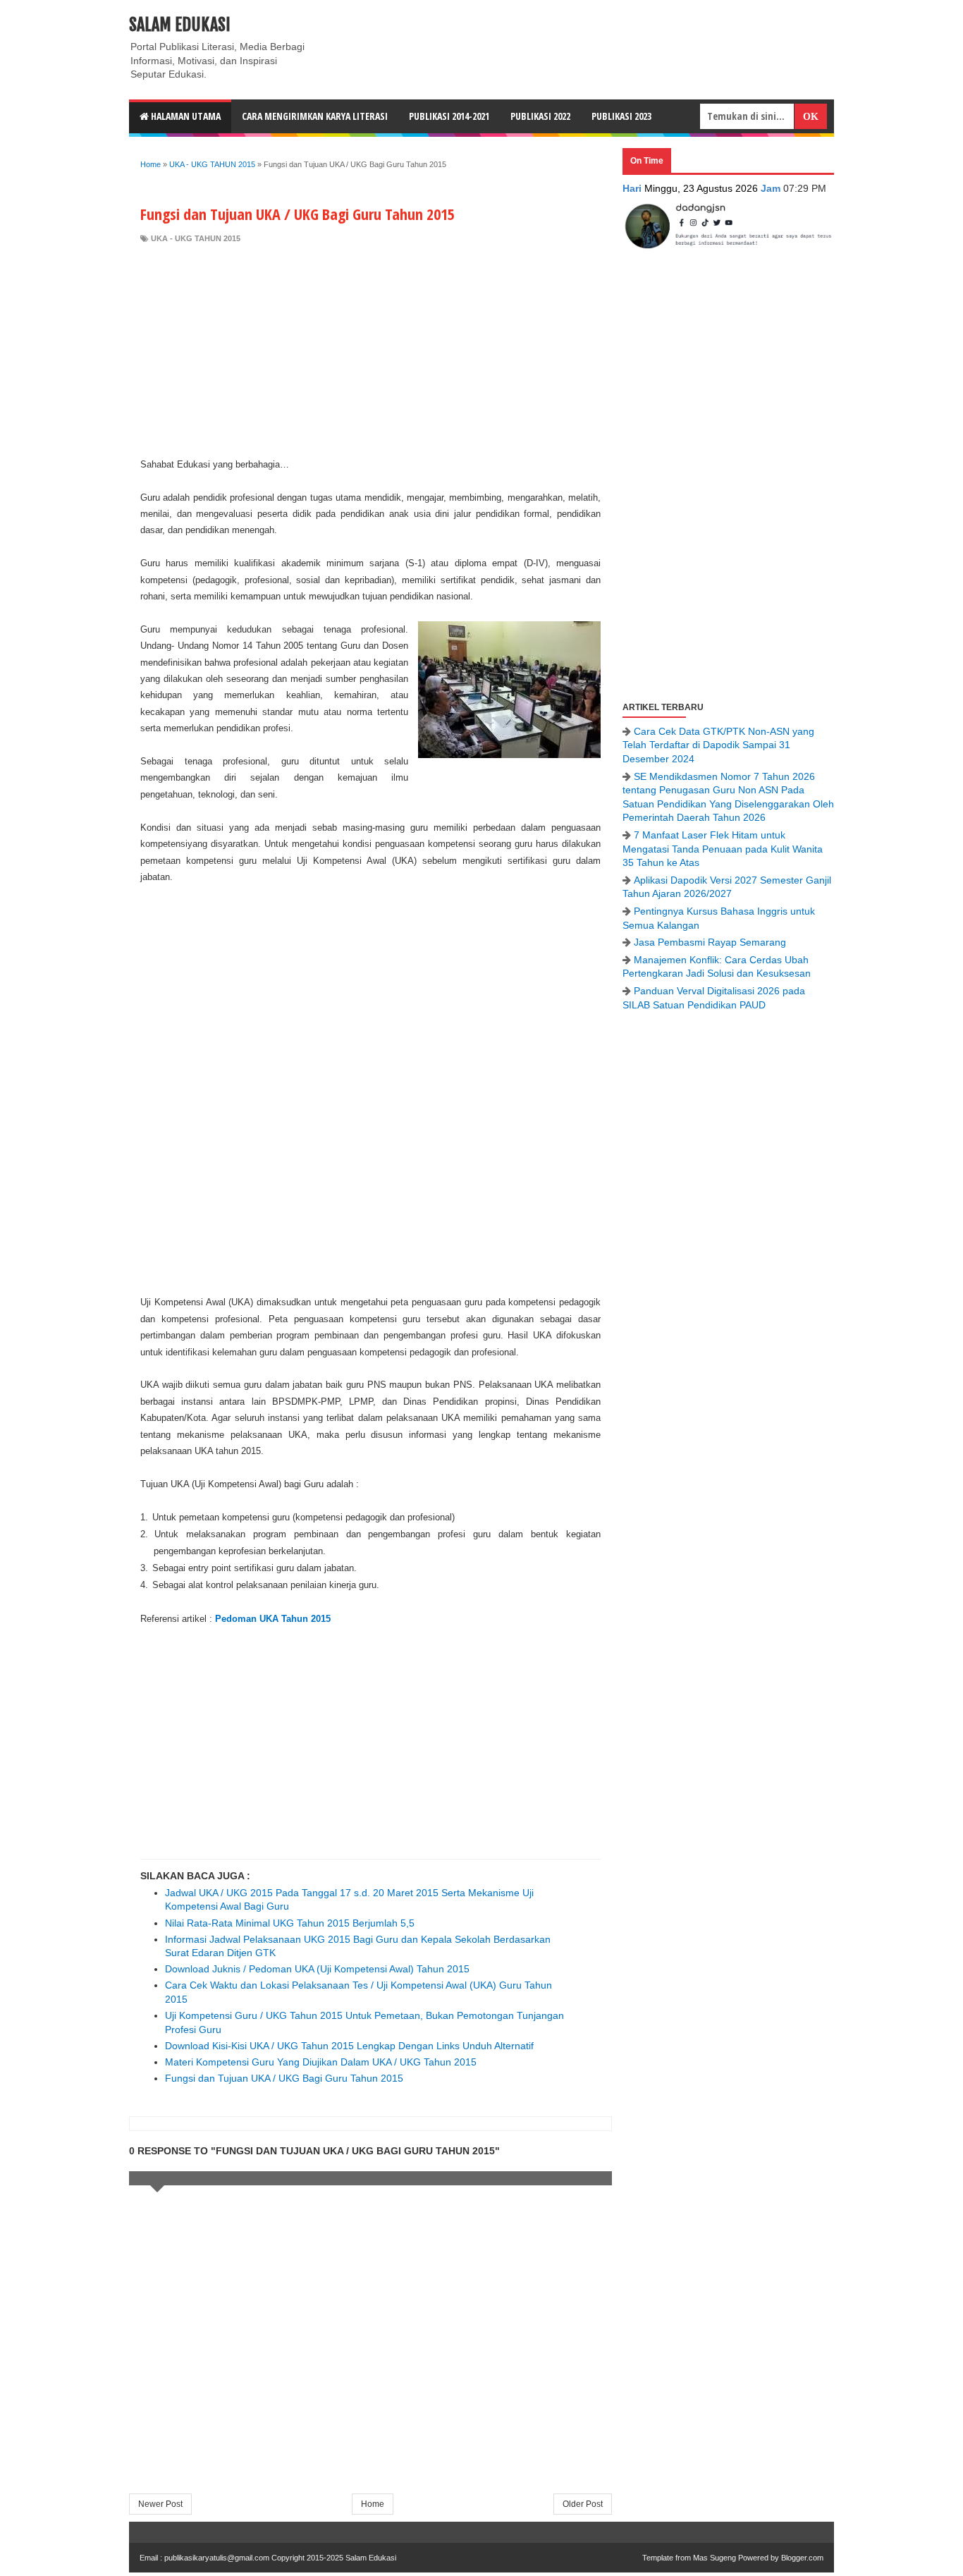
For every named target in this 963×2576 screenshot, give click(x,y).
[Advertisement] (370, 350)
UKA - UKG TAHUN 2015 (196, 238)
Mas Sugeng (714, 2558)
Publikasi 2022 (540, 116)
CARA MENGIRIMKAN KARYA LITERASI (315, 116)
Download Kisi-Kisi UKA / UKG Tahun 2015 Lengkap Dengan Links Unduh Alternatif (349, 2046)
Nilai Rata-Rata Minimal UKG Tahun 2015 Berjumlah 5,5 (290, 1923)
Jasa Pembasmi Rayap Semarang (710, 942)
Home (373, 2504)
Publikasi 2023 (621, 116)
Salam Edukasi (180, 25)
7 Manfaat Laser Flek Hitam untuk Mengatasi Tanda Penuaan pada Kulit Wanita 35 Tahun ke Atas (723, 849)
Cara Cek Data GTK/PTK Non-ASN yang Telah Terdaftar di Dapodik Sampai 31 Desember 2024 (718, 745)
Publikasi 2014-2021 (449, 116)
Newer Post (160, 2504)
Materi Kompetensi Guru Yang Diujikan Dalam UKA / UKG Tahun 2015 (321, 2062)
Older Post (583, 2504)
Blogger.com (802, 2558)
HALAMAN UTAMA (185, 116)
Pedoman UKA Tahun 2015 (273, 1619)
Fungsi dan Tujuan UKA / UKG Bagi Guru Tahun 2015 (284, 2078)
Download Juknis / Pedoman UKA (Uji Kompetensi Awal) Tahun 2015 (317, 1969)
